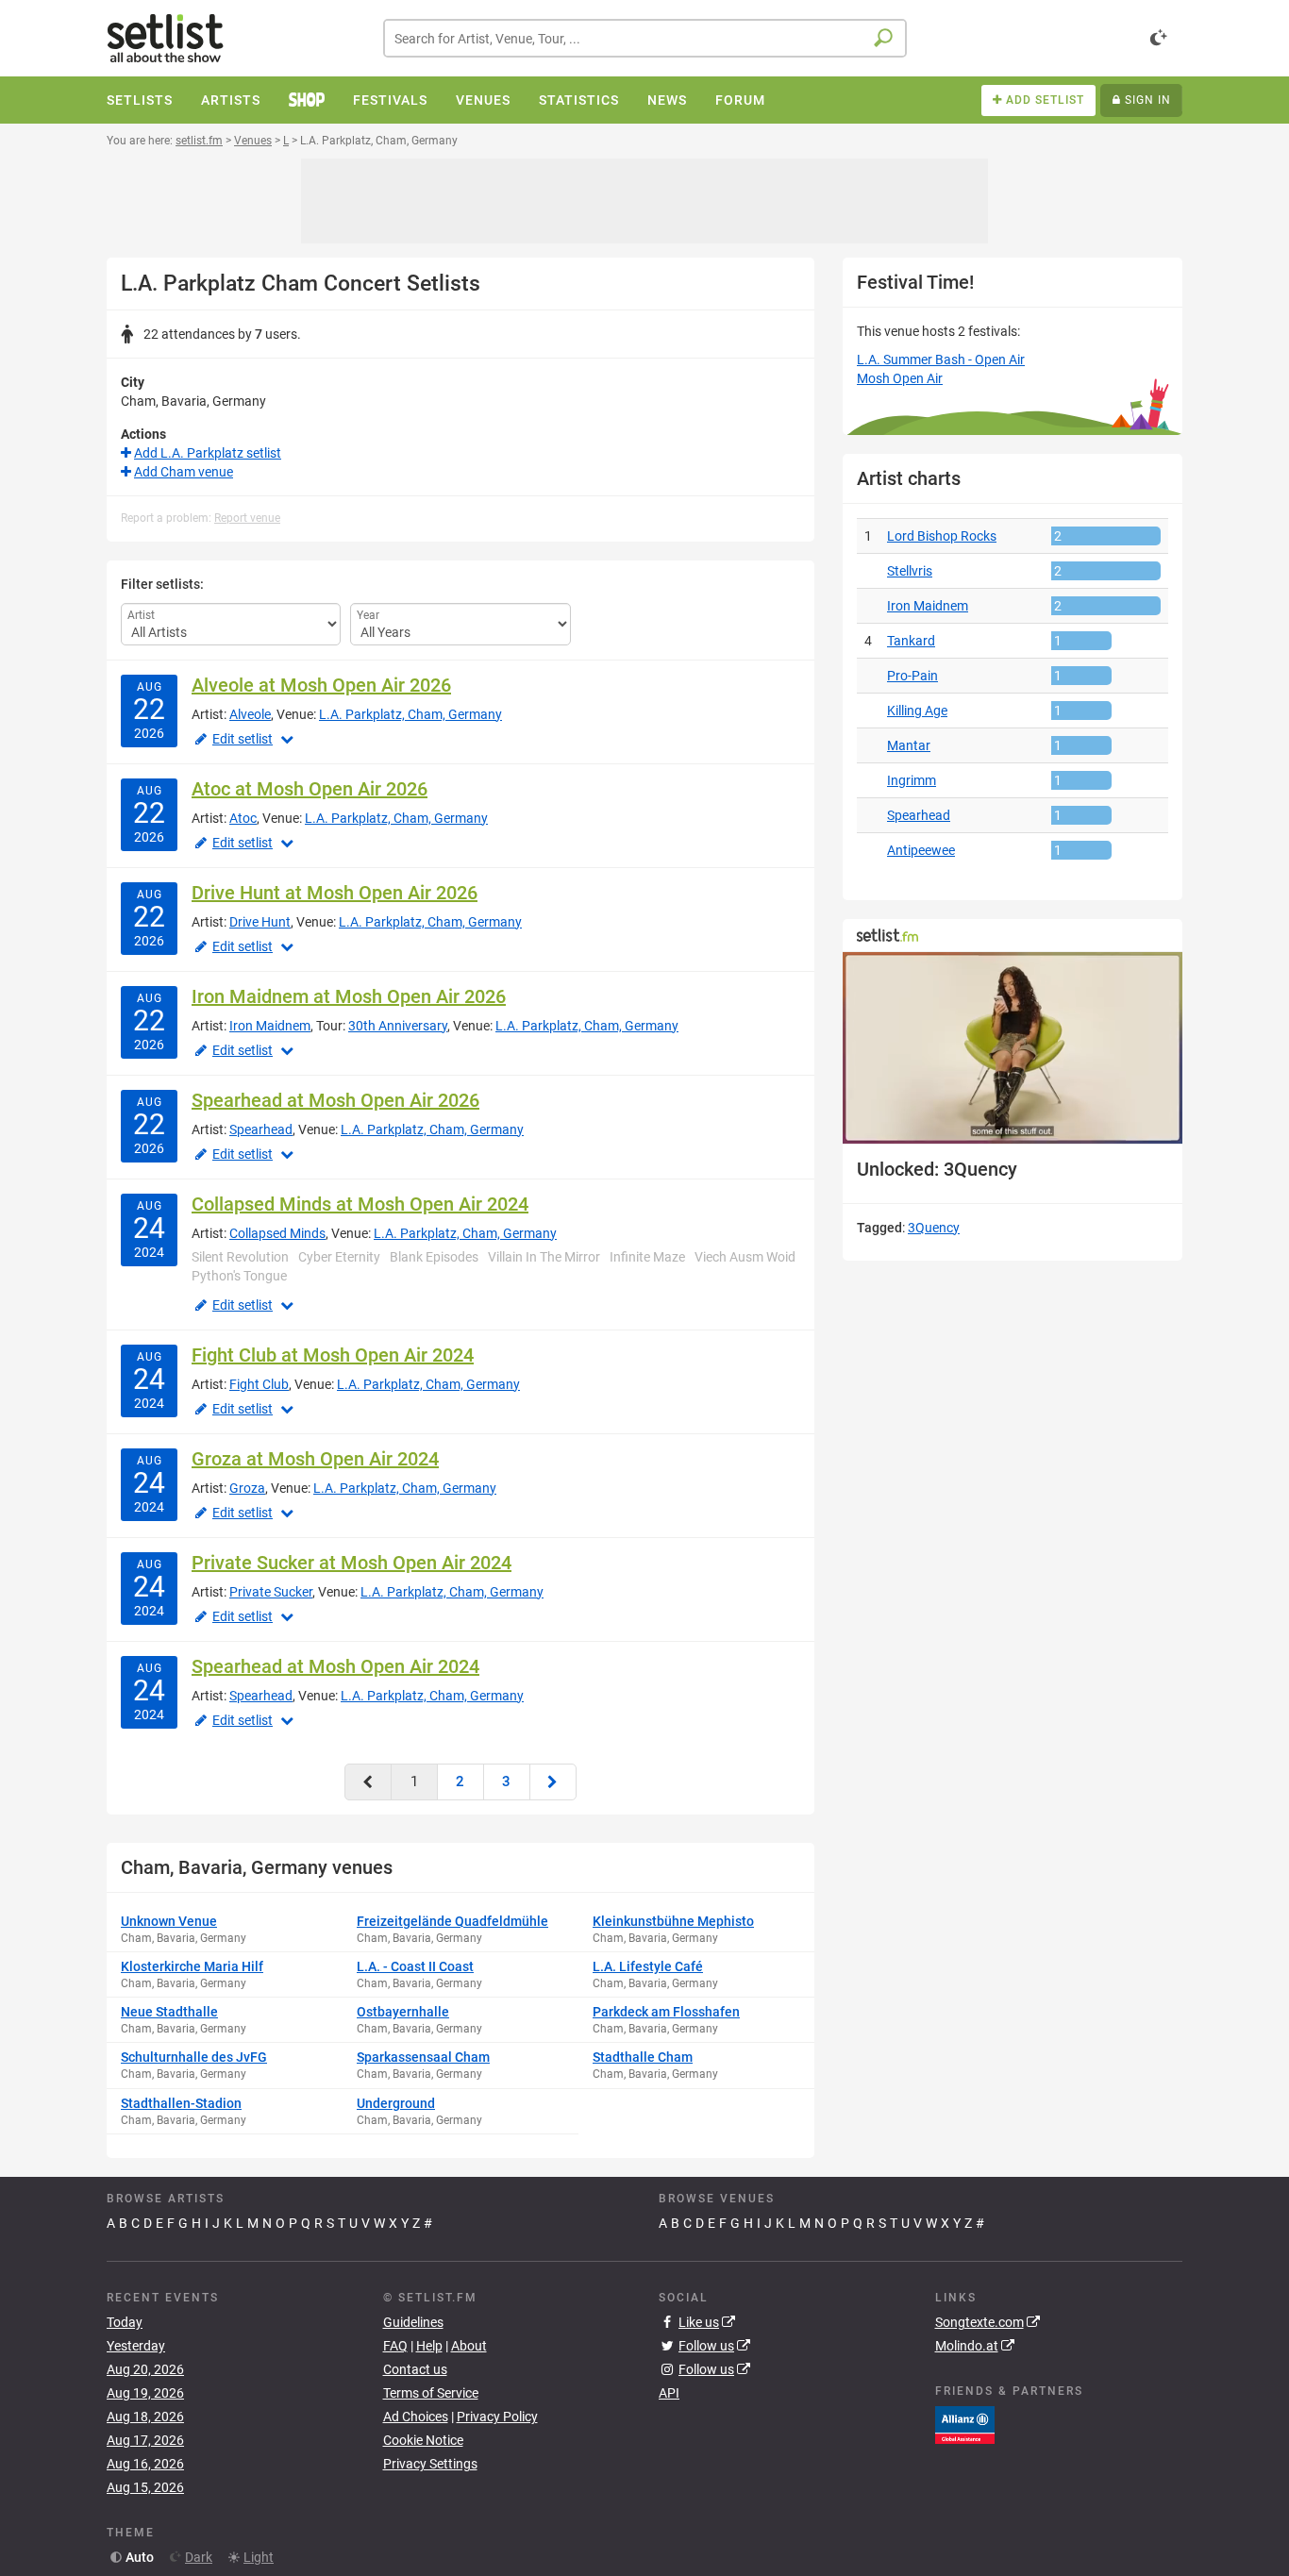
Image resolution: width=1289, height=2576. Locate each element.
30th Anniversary (398, 1026)
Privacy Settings (430, 2464)
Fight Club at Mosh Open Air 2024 (333, 1355)
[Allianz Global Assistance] (965, 2424)
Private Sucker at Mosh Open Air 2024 (352, 1563)
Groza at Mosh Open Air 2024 (315, 1459)
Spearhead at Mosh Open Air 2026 (335, 1100)
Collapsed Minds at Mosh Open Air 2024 (360, 1204)
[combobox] (645, 38)
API (669, 2393)
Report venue (247, 518)
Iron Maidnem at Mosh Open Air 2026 (349, 996)
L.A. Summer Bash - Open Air (941, 360)
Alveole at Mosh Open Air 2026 (321, 685)
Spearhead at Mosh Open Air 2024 (335, 1666)
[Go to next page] (553, 1782)
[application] (1013, 1048)
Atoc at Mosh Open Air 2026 (310, 789)
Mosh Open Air (900, 378)
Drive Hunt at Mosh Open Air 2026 (335, 893)
